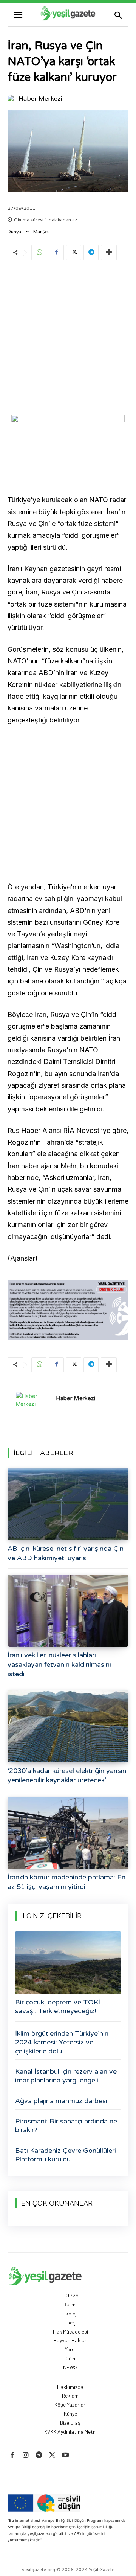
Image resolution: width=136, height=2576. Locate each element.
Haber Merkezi (40, 99)
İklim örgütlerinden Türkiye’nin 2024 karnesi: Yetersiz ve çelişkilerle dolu (62, 2042)
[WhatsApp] (39, 253)
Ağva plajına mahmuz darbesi (61, 2101)
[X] (74, 253)
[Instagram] (25, 2455)
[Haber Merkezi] (12, 99)
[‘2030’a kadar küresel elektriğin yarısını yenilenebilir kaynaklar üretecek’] (68, 1726)
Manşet (41, 232)
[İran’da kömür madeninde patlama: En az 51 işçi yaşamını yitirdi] (68, 1833)
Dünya (14, 232)
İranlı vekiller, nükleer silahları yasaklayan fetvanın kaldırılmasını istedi (59, 1664)
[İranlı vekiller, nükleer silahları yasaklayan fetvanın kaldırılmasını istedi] (68, 1611)
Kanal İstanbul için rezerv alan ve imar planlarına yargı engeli (66, 2076)
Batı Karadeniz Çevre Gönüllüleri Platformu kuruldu (66, 2155)
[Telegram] (91, 253)
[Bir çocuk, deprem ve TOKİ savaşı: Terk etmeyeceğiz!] (68, 1963)
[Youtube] (66, 2455)
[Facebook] (56, 253)
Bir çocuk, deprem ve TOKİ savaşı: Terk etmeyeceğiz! (58, 2007)
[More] (109, 253)
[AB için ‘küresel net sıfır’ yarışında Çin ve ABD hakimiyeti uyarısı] (68, 1504)
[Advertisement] (68, 339)
